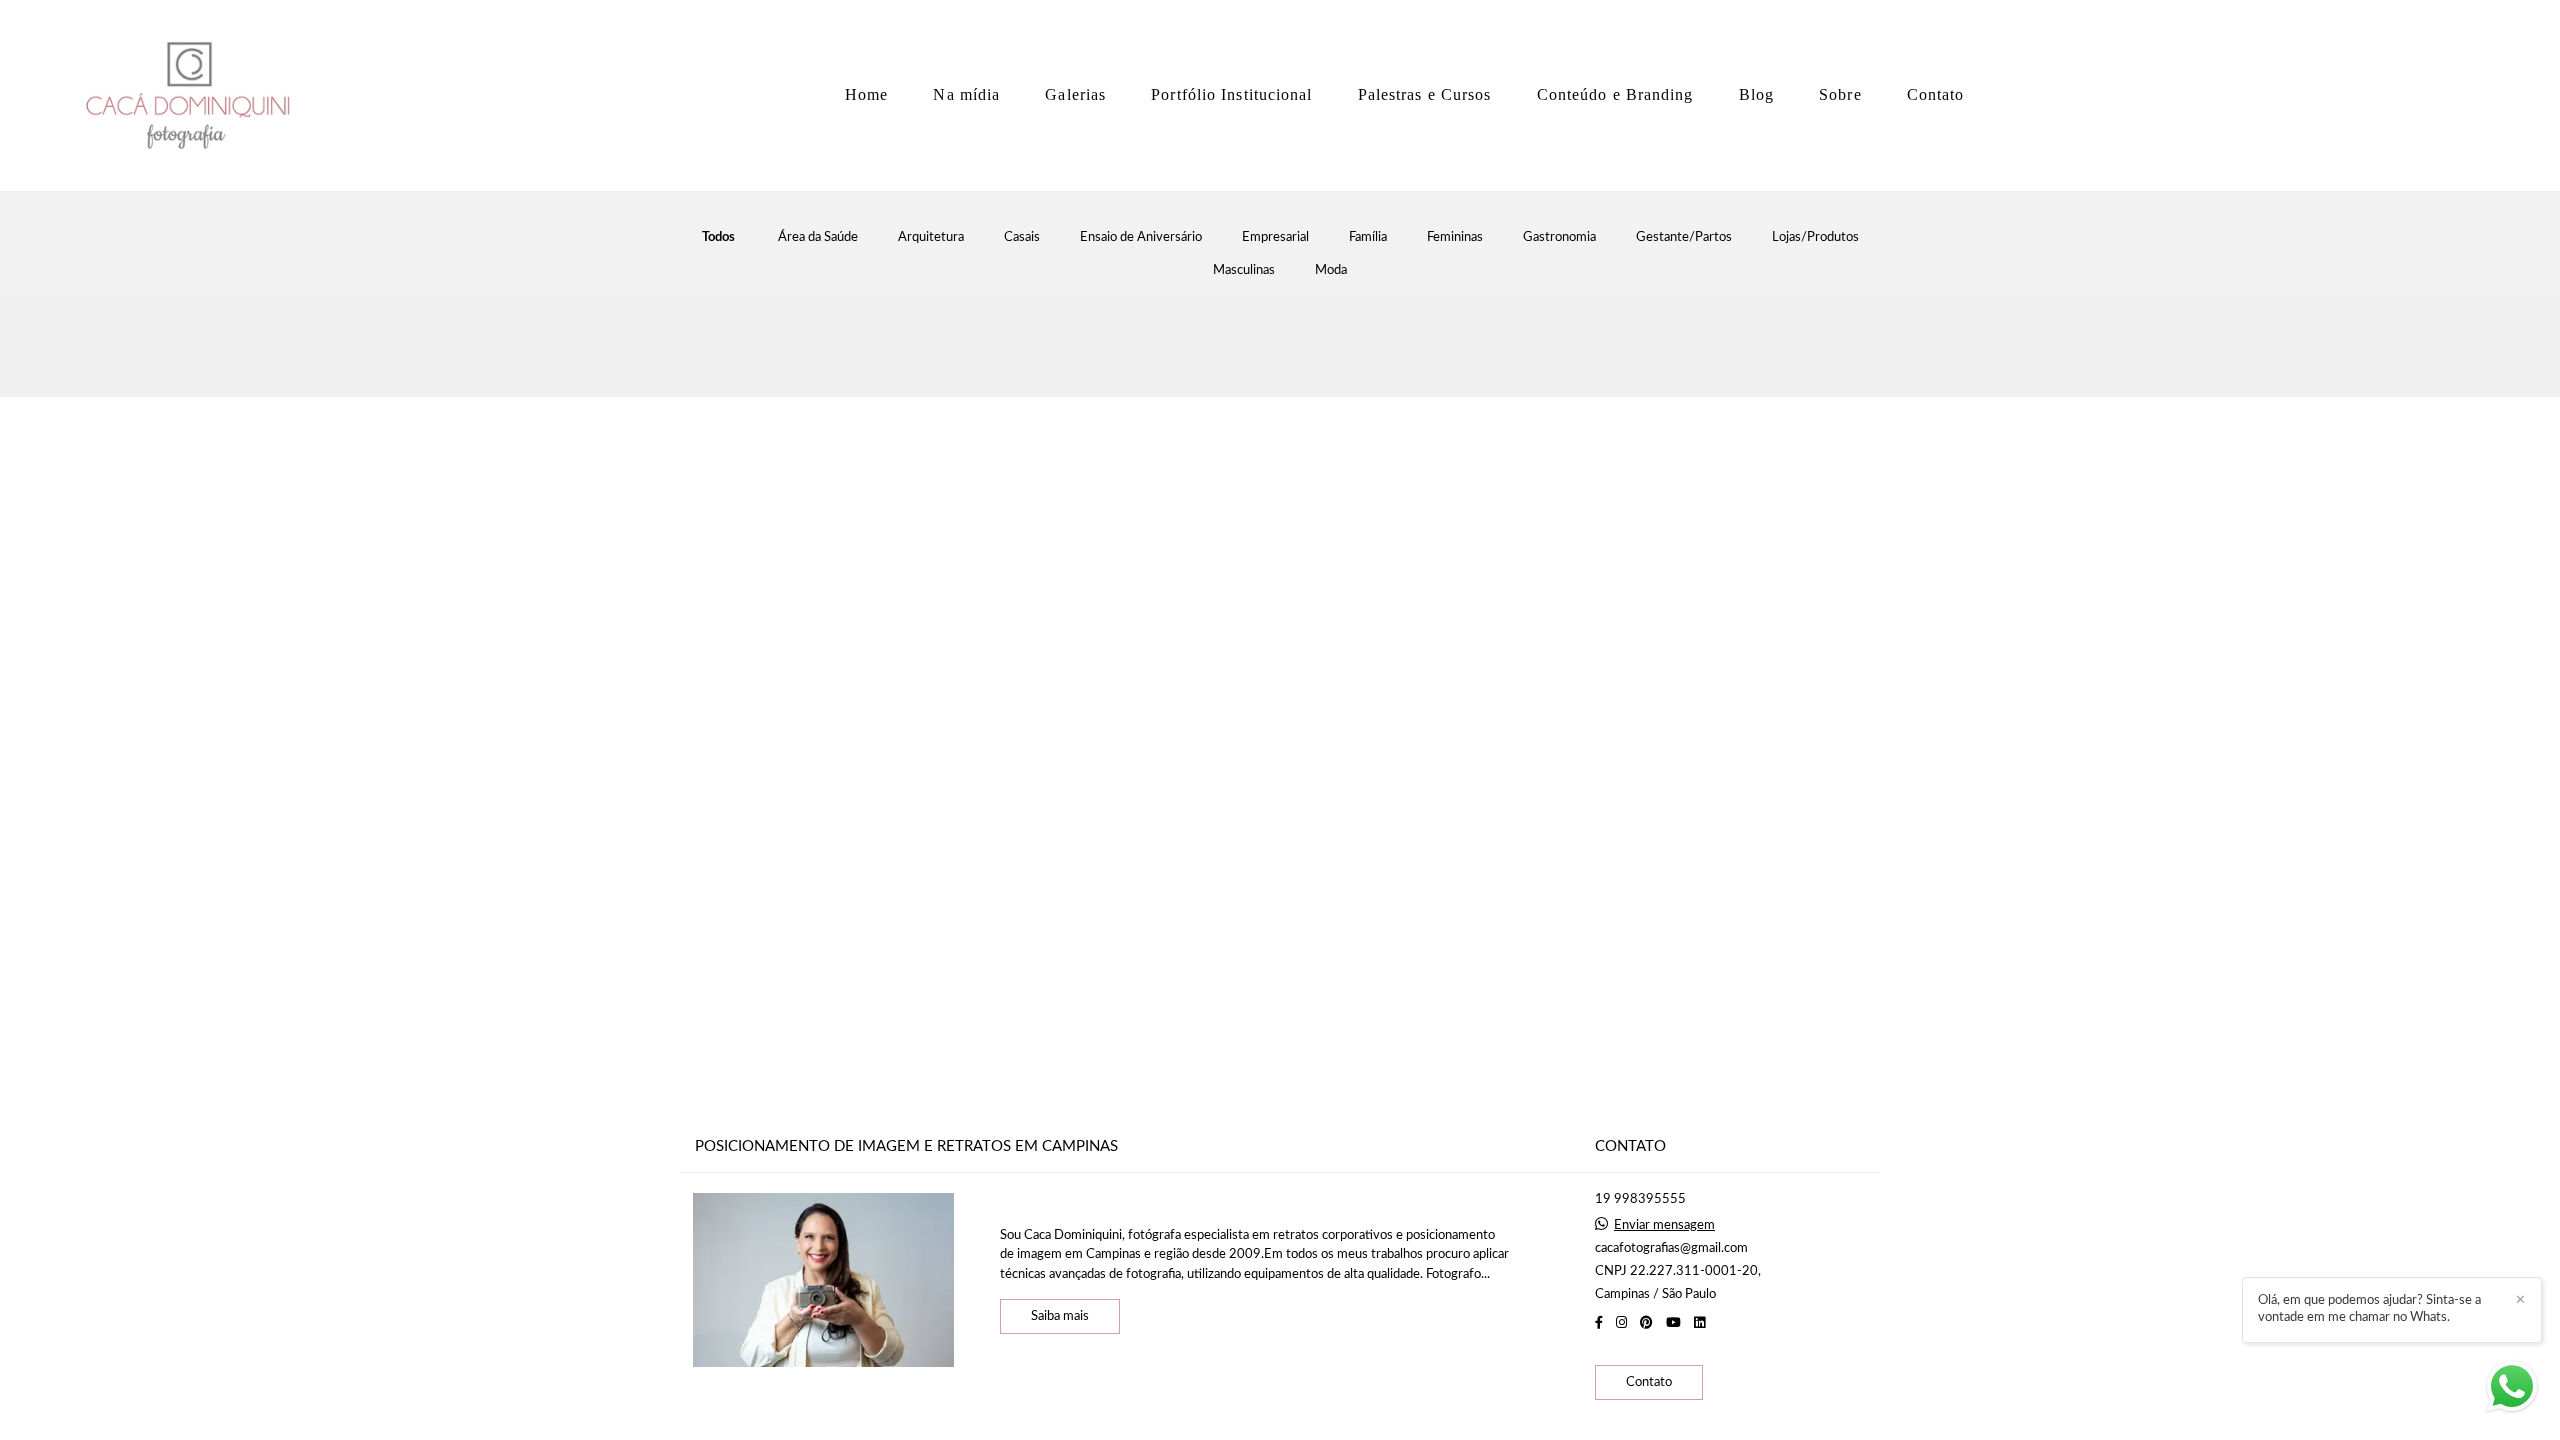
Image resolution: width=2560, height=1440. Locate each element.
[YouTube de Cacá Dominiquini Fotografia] (1673, 1323)
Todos (718, 237)
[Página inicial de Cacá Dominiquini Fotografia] (194, 95)
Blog (1756, 94)
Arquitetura (931, 237)
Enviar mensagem (1664, 1225)
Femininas (1455, 237)
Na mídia (966, 94)
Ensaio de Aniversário (1141, 237)
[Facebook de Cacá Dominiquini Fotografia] (1599, 1323)
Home (866, 94)
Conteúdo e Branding (1615, 94)
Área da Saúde (818, 237)
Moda (1331, 270)
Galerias (1075, 94)
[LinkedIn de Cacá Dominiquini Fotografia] (1699, 1323)
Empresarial (1275, 237)
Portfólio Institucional (1231, 94)
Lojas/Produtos (1815, 237)
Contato (1936, 94)
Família (1368, 237)
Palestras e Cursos (1425, 94)
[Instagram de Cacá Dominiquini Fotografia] (1621, 1323)
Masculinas (1244, 270)
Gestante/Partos (1684, 237)
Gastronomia (1559, 237)
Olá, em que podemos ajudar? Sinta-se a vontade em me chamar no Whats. (2369, 1309)
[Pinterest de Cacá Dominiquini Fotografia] (1646, 1323)
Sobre (1840, 94)
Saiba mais (1060, 1316)
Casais (1022, 237)
